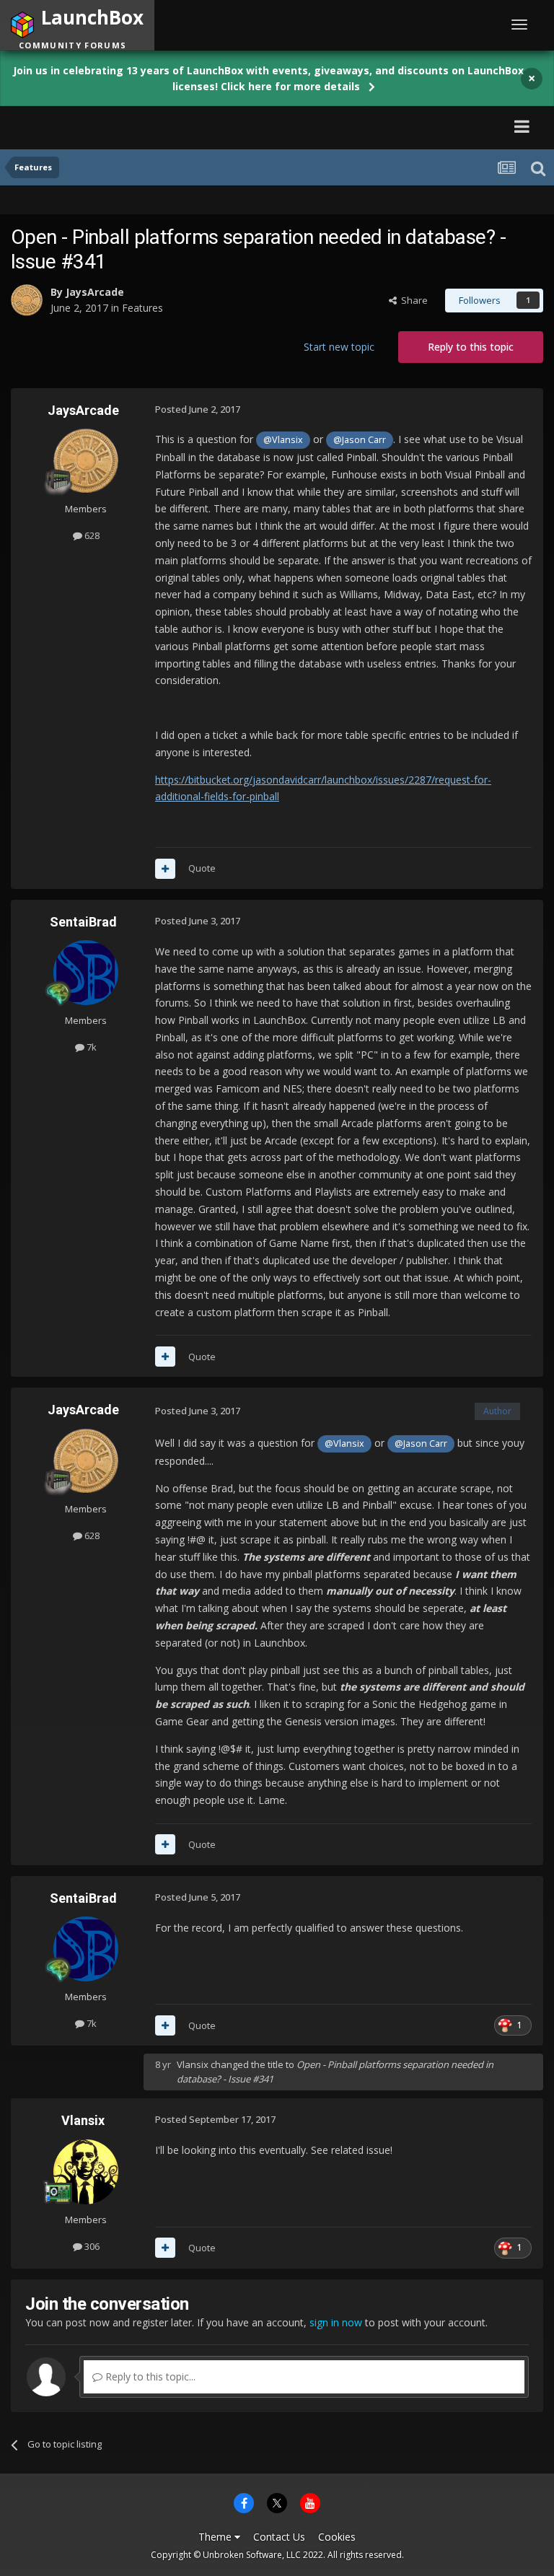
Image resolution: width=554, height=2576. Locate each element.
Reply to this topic (471, 347)
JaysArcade (95, 292)
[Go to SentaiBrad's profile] (86, 973)
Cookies (337, 2537)
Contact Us (279, 2537)
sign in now (336, 2322)
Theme (216, 2537)
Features (142, 308)
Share (412, 300)
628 (91, 535)
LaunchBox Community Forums (147, 126)
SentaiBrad (83, 922)
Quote (202, 868)
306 (91, 2246)
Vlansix (193, 2064)
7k (91, 1047)
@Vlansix (283, 440)
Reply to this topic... (149, 2376)
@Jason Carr (360, 440)
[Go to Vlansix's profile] (86, 2172)
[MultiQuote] (165, 869)
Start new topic (339, 347)
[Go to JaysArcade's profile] (27, 300)
